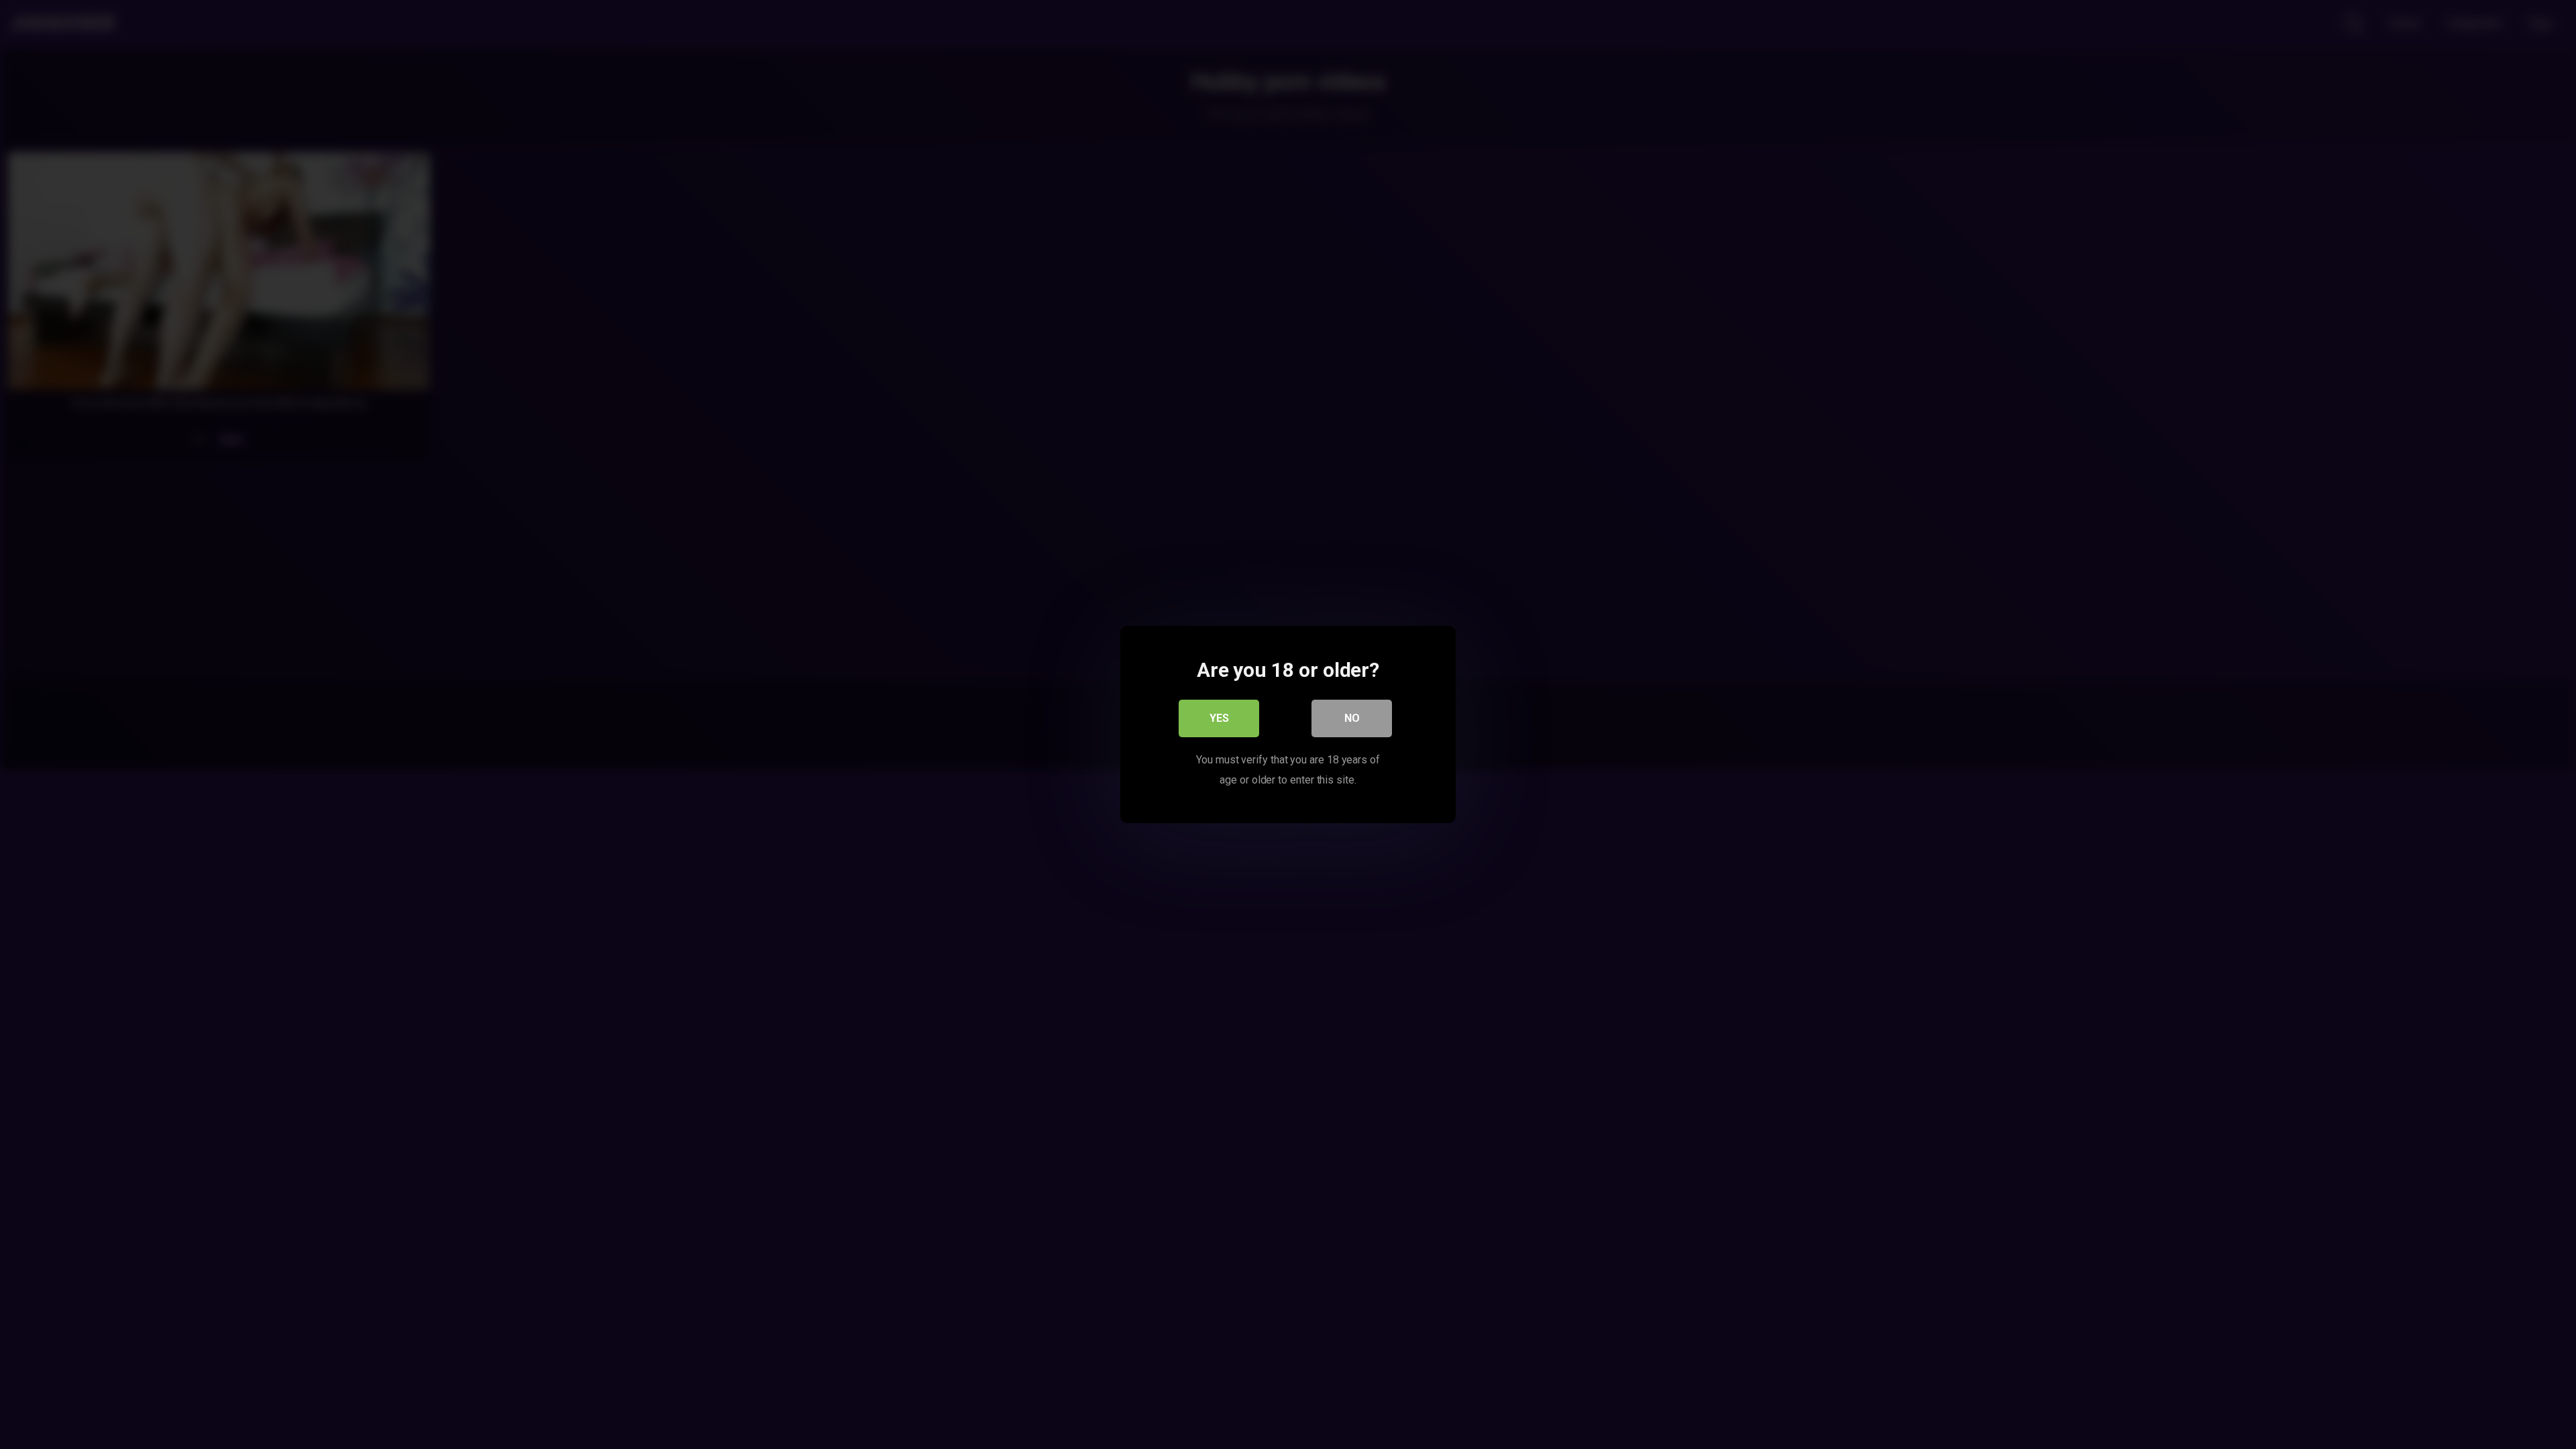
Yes (1219, 718)
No (1352, 718)
